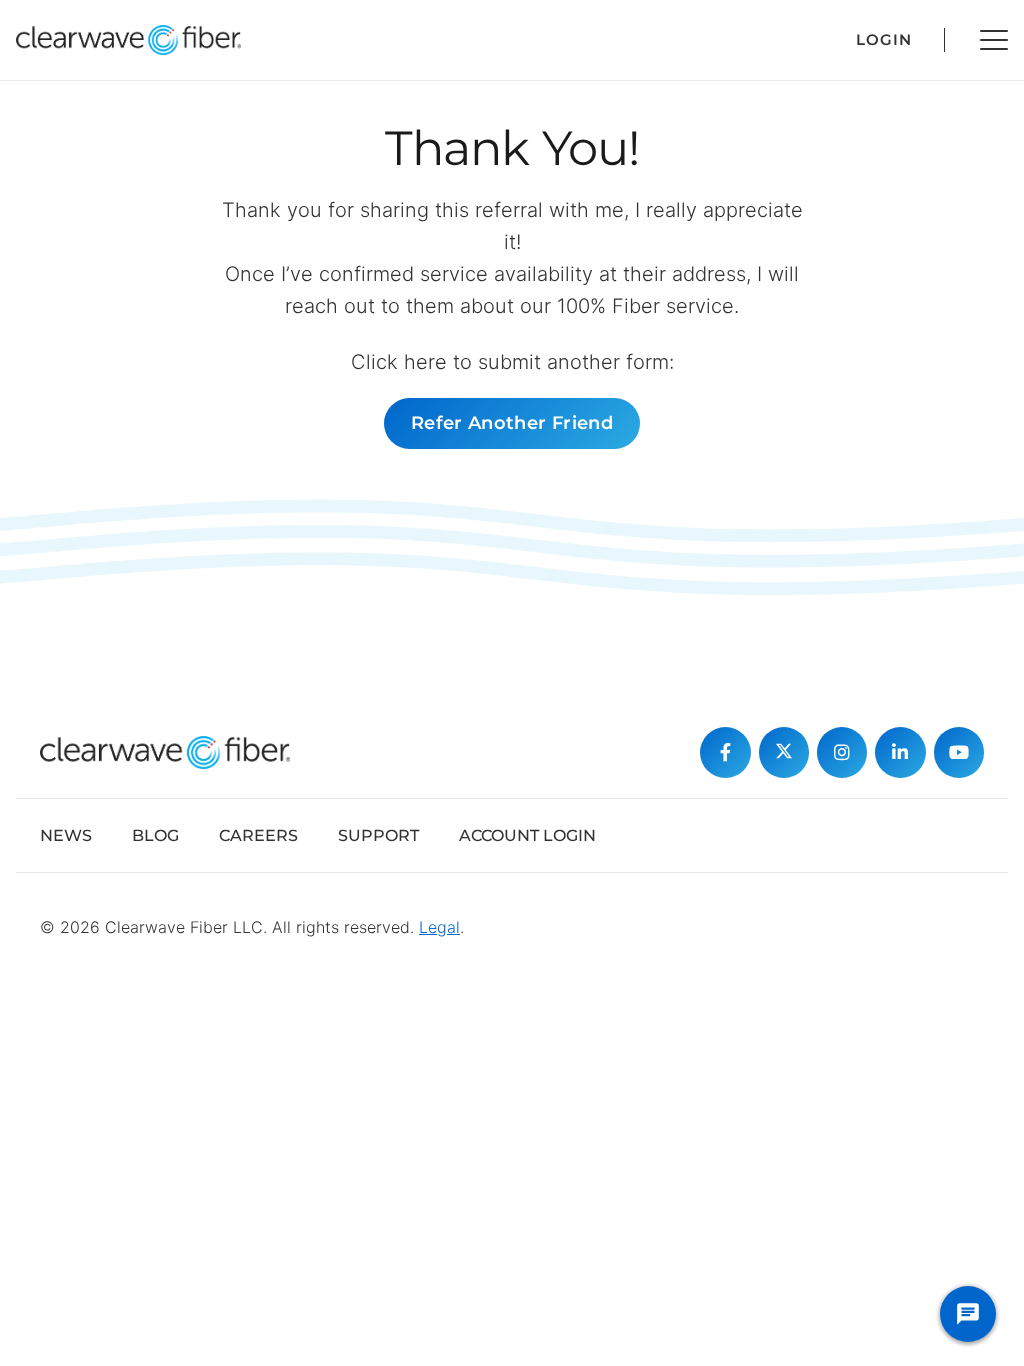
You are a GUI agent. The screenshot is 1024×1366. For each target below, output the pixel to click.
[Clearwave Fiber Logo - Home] (128, 40)
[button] (994, 40)
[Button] (725, 752)
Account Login (527, 835)
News (66, 835)
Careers (258, 835)
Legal (439, 927)
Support (378, 835)
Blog (155, 835)
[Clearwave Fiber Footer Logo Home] (165, 752)
